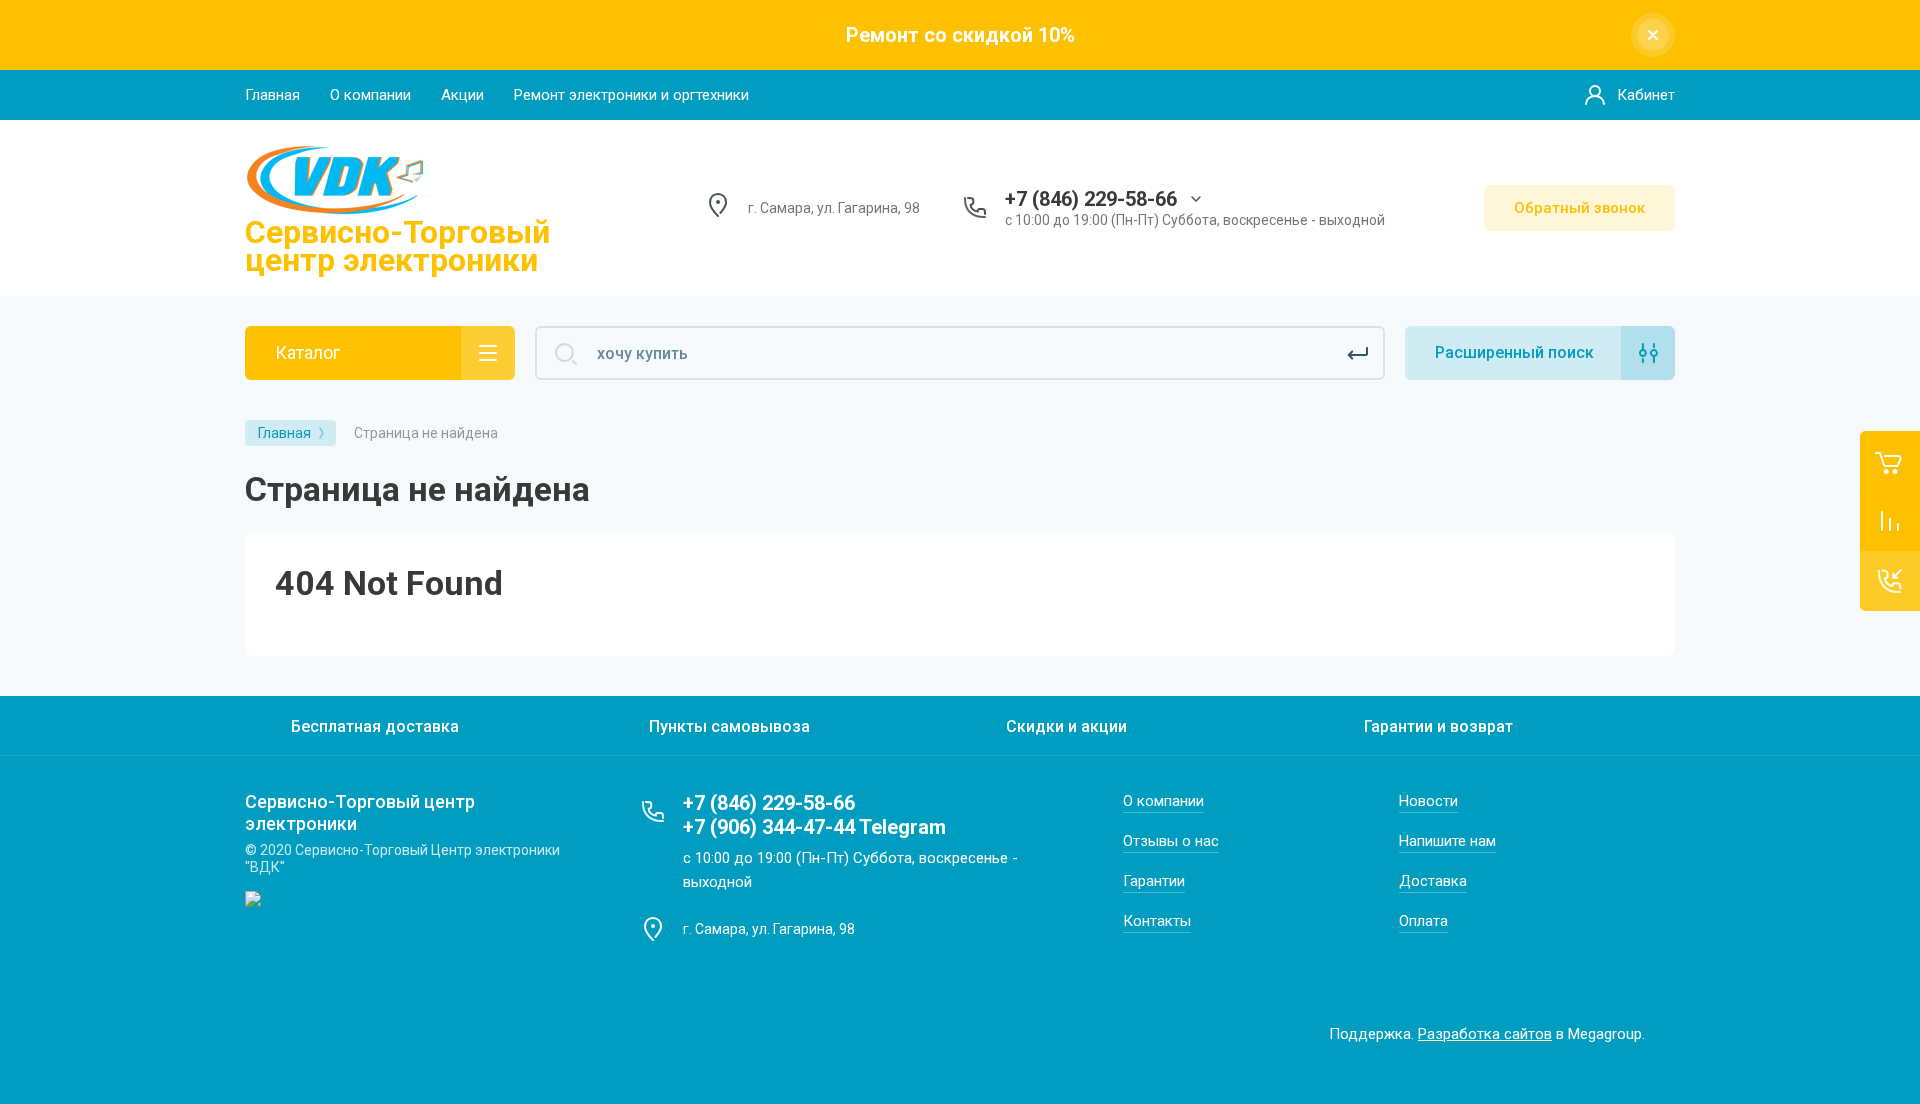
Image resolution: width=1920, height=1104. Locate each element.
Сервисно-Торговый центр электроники (397, 246)
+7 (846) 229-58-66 (1091, 199)
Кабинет (1646, 95)
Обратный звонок (1579, 208)
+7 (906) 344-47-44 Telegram (814, 827)
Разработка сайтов (1485, 1034)
